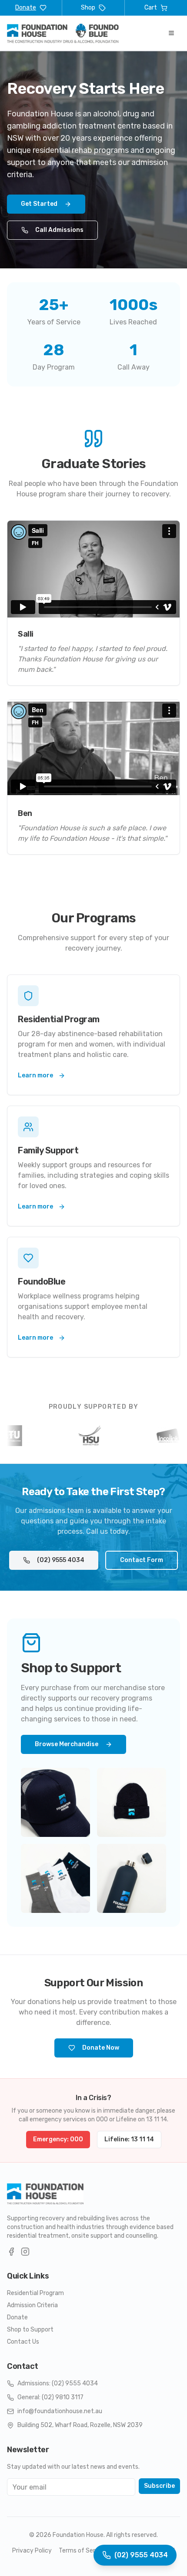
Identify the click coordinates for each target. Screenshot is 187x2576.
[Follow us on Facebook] (11, 2252)
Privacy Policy (32, 2551)
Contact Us (23, 2342)
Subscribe (159, 2486)
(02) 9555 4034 (61, 1560)
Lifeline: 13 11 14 (129, 2139)
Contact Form (142, 1560)
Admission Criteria (32, 2305)
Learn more (35, 1075)
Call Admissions (59, 230)
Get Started (39, 204)
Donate (17, 2317)
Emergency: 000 (58, 2139)
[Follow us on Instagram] (25, 2252)
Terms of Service (83, 2551)
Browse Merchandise (67, 1744)
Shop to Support (30, 2330)
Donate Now (101, 2048)
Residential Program (35, 2293)
